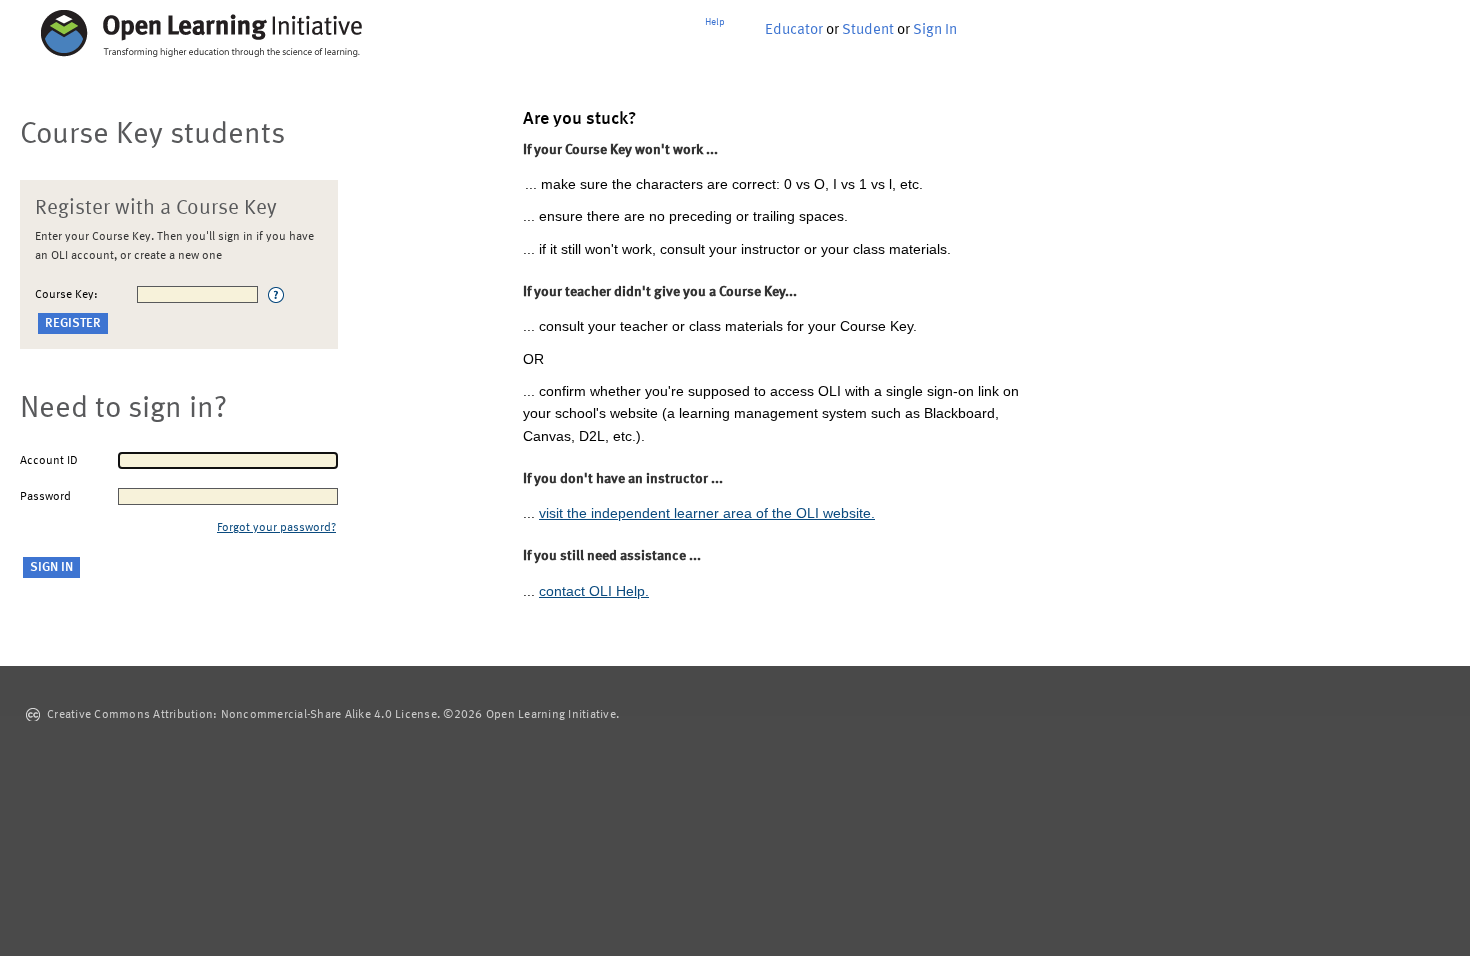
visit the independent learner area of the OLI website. (707, 513)
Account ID (49, 461)
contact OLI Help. (594, 591)
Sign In (935, 30)
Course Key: (66, 295)
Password (45, 497)
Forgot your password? (276, 528)
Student (868, 30)
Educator (794, 30)
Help (715, 22)
